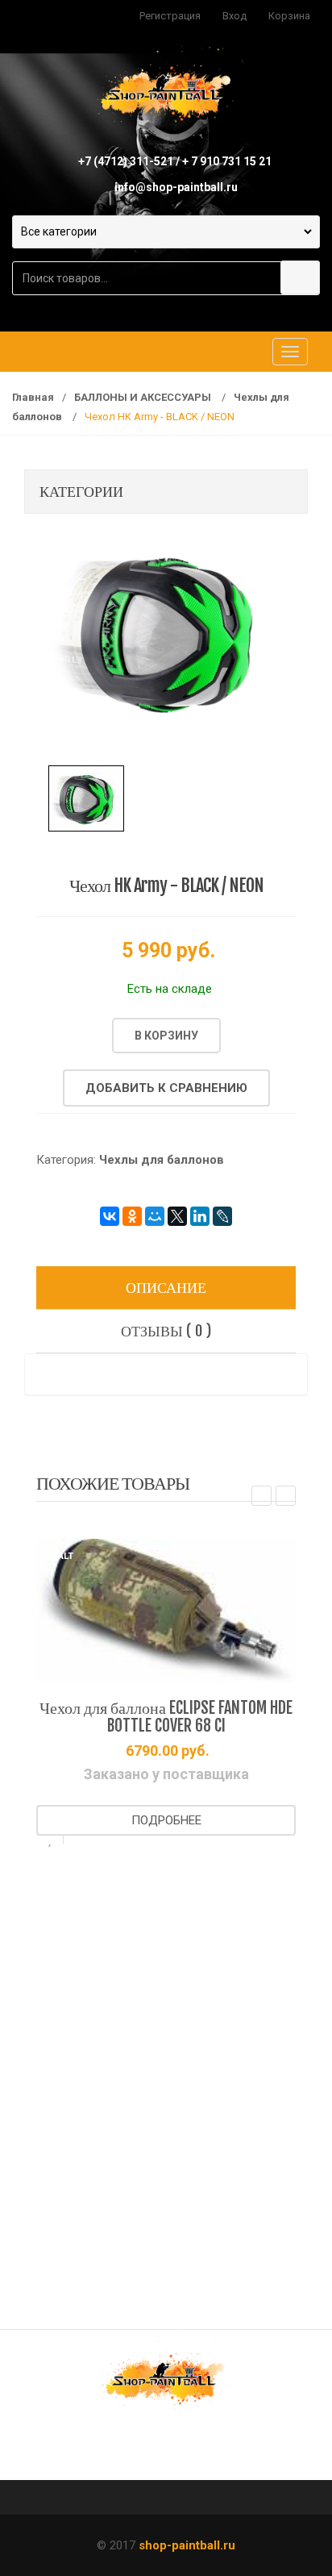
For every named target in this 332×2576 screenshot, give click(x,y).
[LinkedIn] (200, 1216)
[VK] (116, 2450)
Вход (234, 16)
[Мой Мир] (155, 1216)
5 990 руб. (168, 950)
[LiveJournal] (222, 1216)
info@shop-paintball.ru (176, 187)
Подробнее (166, 1820)
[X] (177, 1216)
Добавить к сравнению (166, 1088)
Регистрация (170, 16)
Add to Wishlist (50, 1840)
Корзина (289, 16)
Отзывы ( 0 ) (166, 1331)
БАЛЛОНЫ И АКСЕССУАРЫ (144, 397)
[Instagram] (216, 2450)
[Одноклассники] (132, 1216)
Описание (166, 1287)
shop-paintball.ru (187, 2545)
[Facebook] (166, 2450)
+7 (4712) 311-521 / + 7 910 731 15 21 (175, 161)
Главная (33, 397)
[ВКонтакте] (110, 1216)
